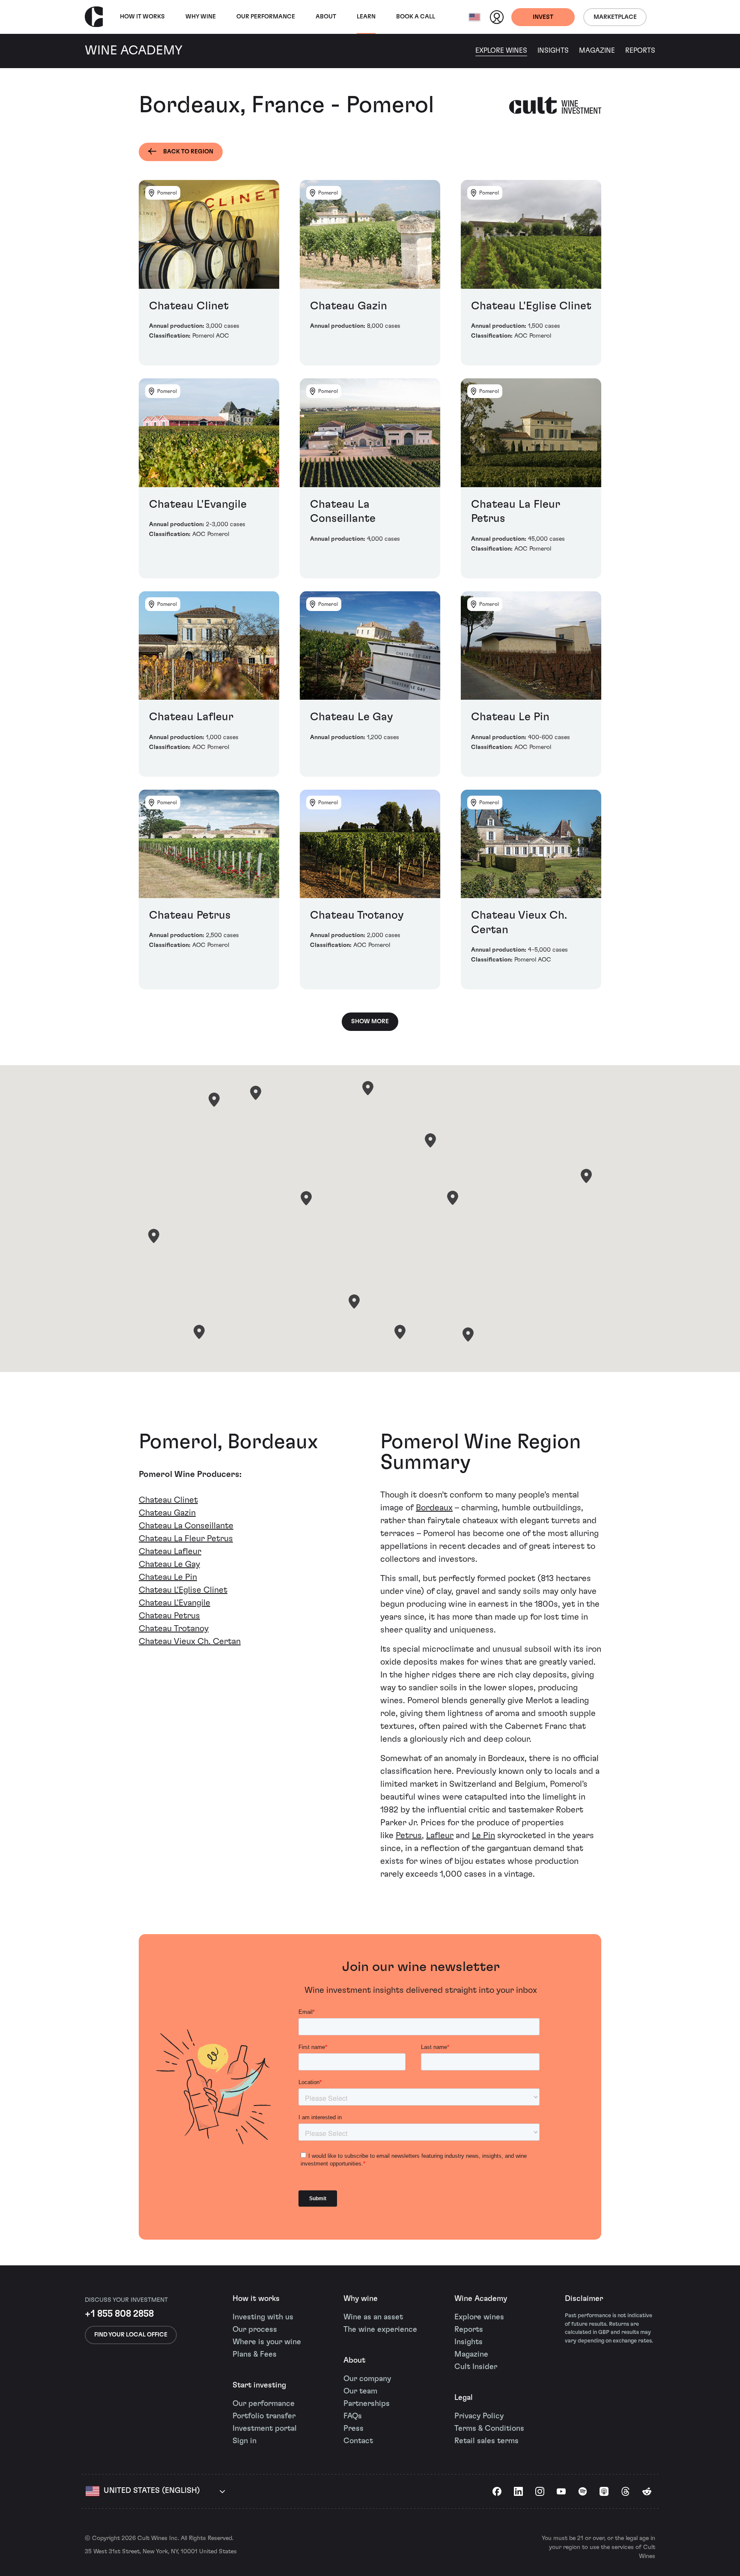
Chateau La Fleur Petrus (186, 1539)
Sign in (245, 2441)
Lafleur (440, 1836)
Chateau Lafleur (170, 1552)
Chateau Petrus (169, 1616)
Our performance (264, 2404)
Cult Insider (476, 2367)
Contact (358, 2441)
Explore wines (479, 2317)
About (326, 17)
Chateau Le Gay (169, 1564)
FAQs (353, 2416)
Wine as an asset (373, 2317)
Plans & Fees (255, 2354)
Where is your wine (267, 2342)
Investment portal (265, 2429)
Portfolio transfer (264, 2416)
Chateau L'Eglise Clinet (183, 1590)
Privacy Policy (479, 2416)
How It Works (142, 17)
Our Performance (266, 17)
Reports (640, 51)
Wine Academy (481, 2299)
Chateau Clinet (168, 1500)
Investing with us (263, 2317)
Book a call (416, 17)
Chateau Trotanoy (174, 1629)
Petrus (409, 1836)
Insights (553, 51)
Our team (360, 2391)
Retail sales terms (486, 2441)
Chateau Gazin (167, 1513)
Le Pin (483, 1836)
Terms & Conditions (489, 2429)
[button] (214, 1100)
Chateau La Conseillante (186, 1526)
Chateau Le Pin (168, 1577)
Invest (543, 17)
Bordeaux (434, 1508)
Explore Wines (501, 51)
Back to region (188, 152)
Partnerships (367, 2404)
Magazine (597, 51)
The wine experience (380, 2330)
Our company (367, 2379)
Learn (366, 17)
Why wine (201, 17)
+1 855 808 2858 (119, 2314)
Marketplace (615, 17)
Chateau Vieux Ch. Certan (190, 1641)
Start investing (259, 2385)
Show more (370, 1021)
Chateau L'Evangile (175, 1603)
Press (354, 2429)
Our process (255, 2330)
